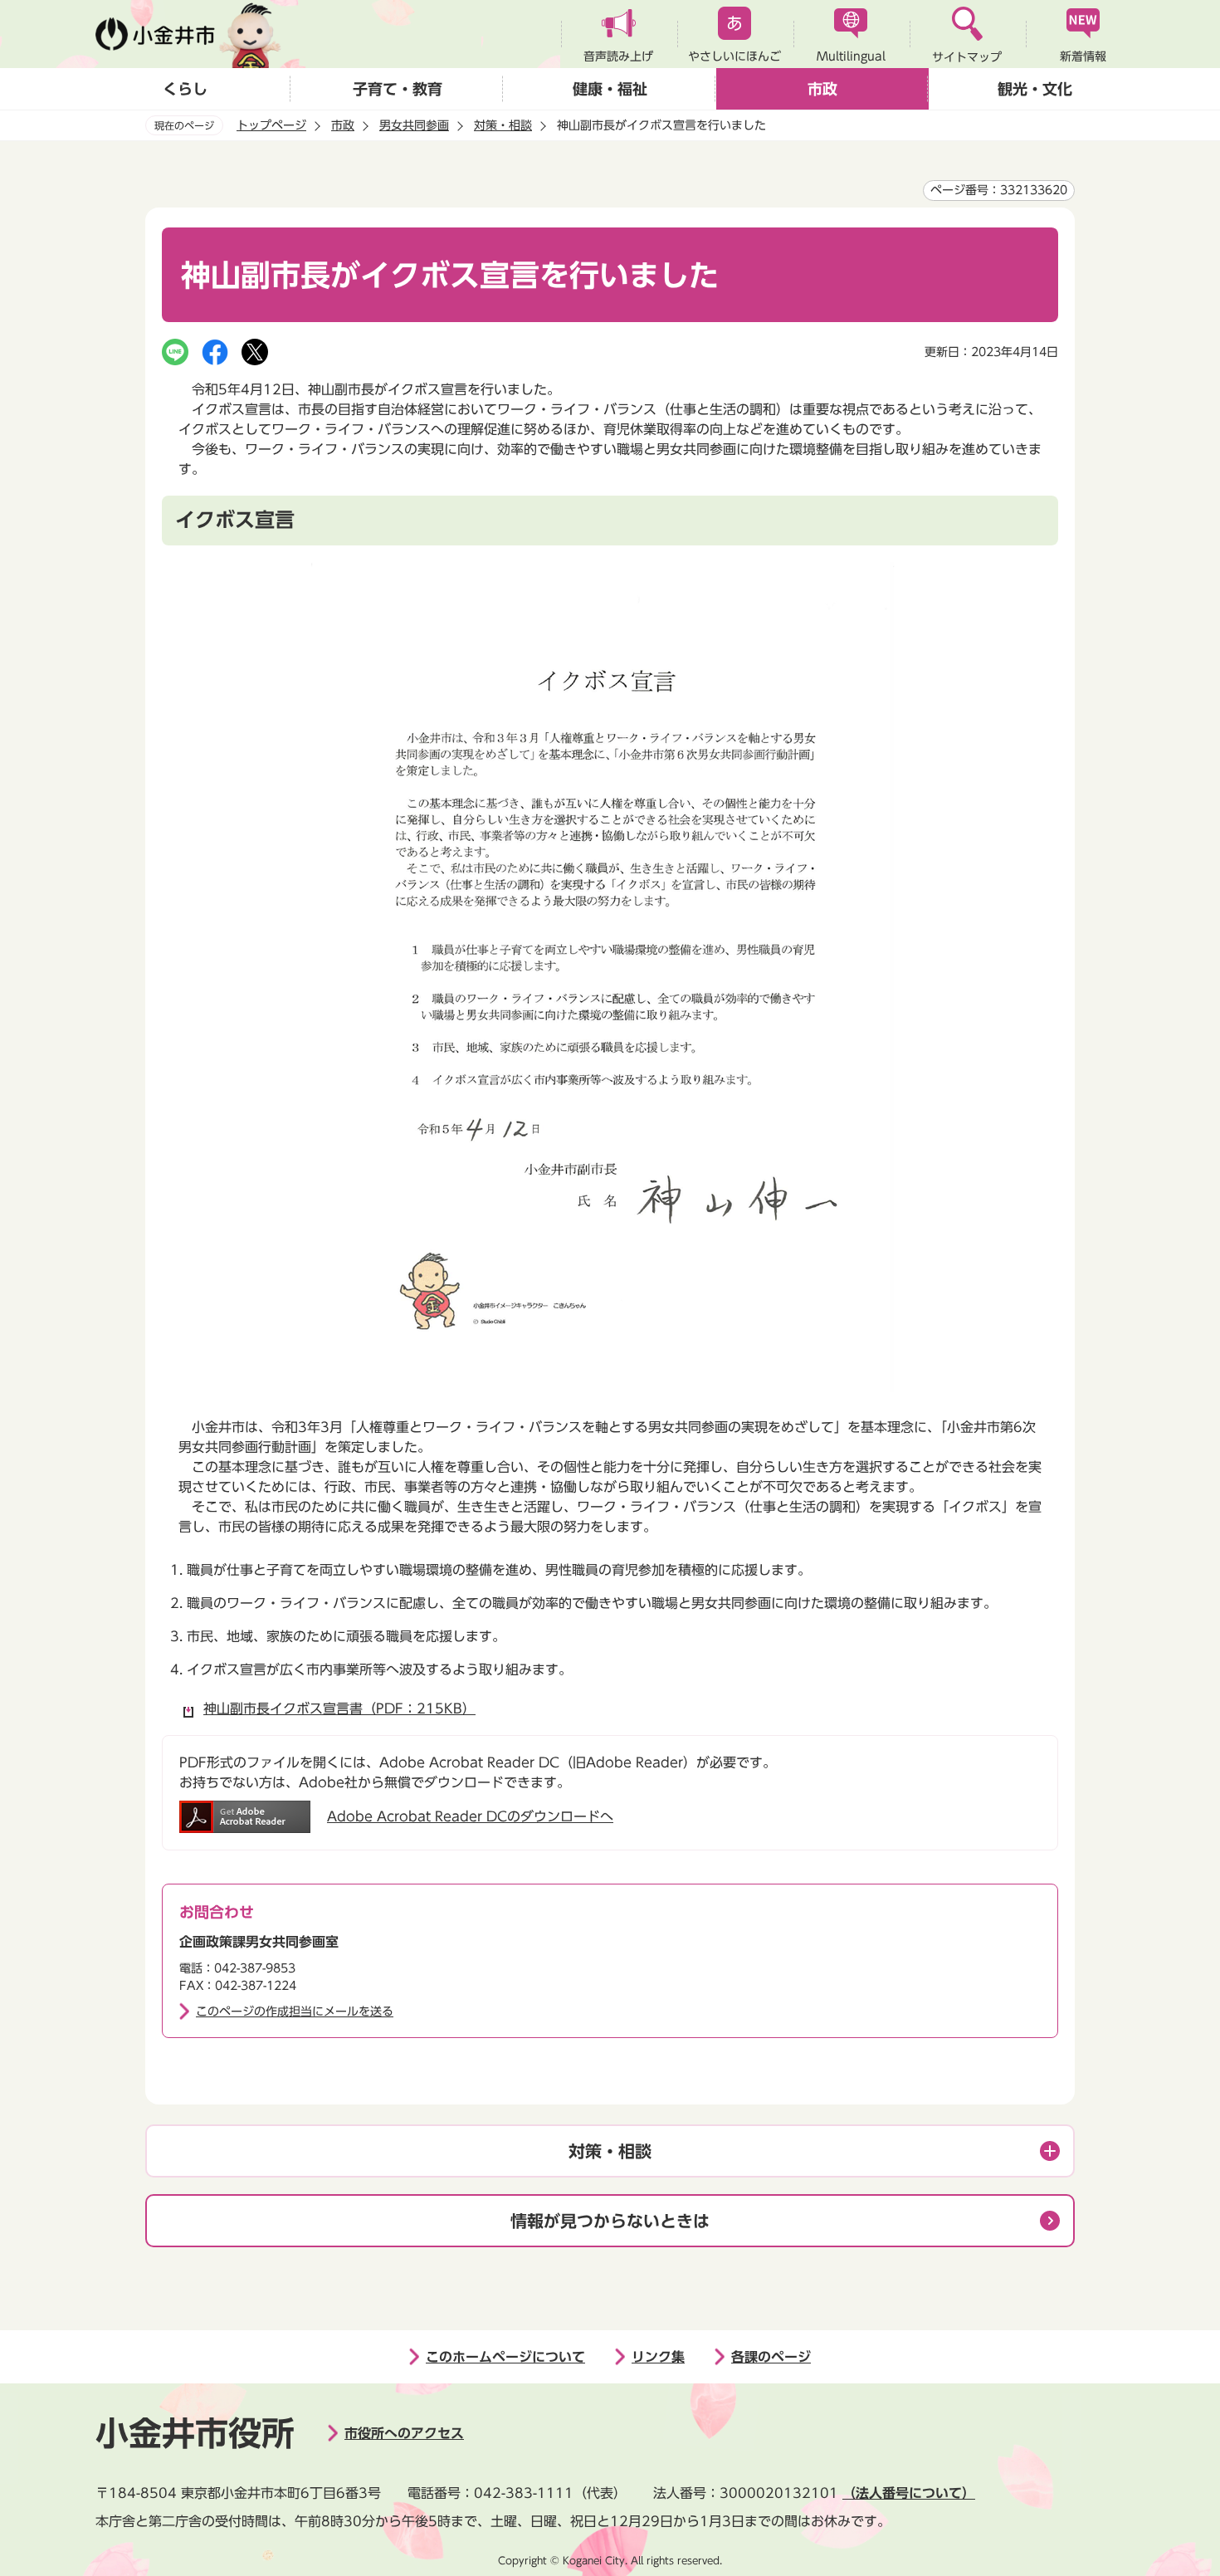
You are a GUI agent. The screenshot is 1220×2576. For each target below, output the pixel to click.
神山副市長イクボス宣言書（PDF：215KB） (339, 1708)
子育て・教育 (398, 89)
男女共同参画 (414, 125)
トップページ (271, 125)
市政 (822, 89)
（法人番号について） (909, 2493)
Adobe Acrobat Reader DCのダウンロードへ (470, 1816)
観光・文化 (1035, 89)
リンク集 (658, 2357)
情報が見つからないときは (610, 2221)
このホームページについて (505, 2357)
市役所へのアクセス (404, 2433)
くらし (185, 89)
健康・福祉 (610, 89)
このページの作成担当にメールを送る (295, 2011)
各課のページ (771, 2357)
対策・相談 (503, 125)
